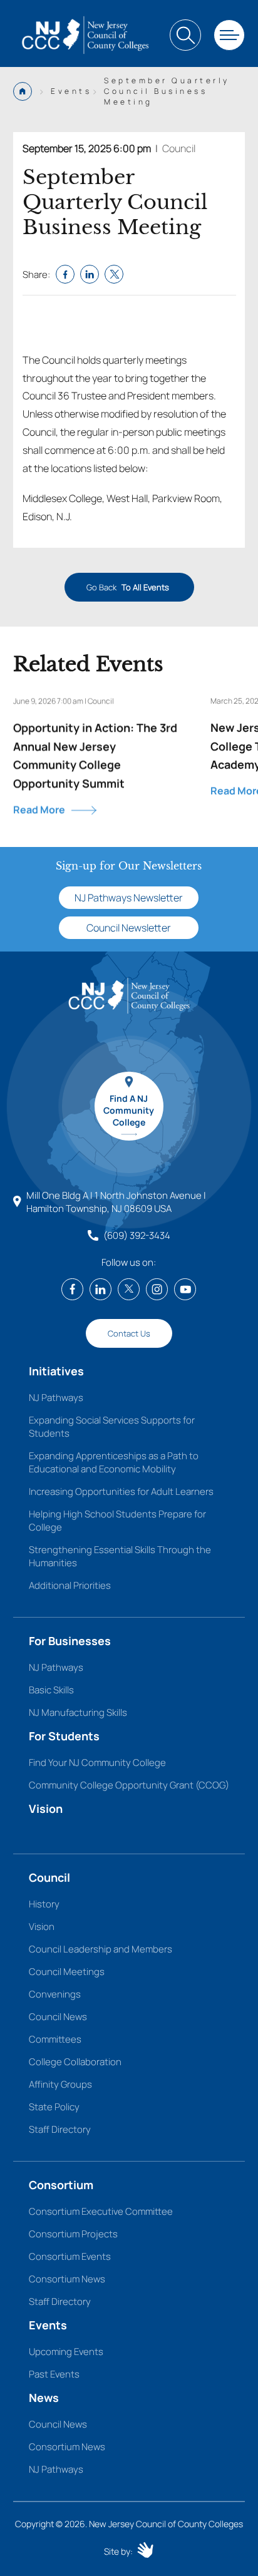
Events (48, 2325)
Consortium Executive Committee (101, 2211)
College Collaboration (75, 2062)
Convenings (55, 1994)
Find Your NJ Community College (97, 1763)
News (44, 2398)
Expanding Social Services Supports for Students (112, 1427)
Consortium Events (70, 2256)
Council (179, 148)
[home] (85, 35)
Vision (46, 1809)
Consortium (61, 2185)
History (44, 1904)
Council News (58, 2017)
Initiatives (56, 1371)
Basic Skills (51, 1690)
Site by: (118, 2551)
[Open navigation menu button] (229, 35)
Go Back (127, 587)
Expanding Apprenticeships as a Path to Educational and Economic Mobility (114, 1462)
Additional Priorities (70, 1585)
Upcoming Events (66, 2352)
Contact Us (129, 1333)
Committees (55, 2039)
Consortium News (67, 2279)
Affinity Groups (60, 2084)
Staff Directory (60, 2129)
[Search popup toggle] (185, 35)
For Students (64, 1736)
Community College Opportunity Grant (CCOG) (129, 1785)
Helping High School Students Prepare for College (117, 1521)
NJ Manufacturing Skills (78, 1712)
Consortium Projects (73, 2234)
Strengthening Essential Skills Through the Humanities (120, 1556)
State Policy (54, 2107)
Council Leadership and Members (101, 1949)
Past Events (54, 2374)
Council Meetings (67, 1972)
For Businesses (70, 1641)
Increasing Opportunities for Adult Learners (121, 1491)
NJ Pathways (56, 1398)
